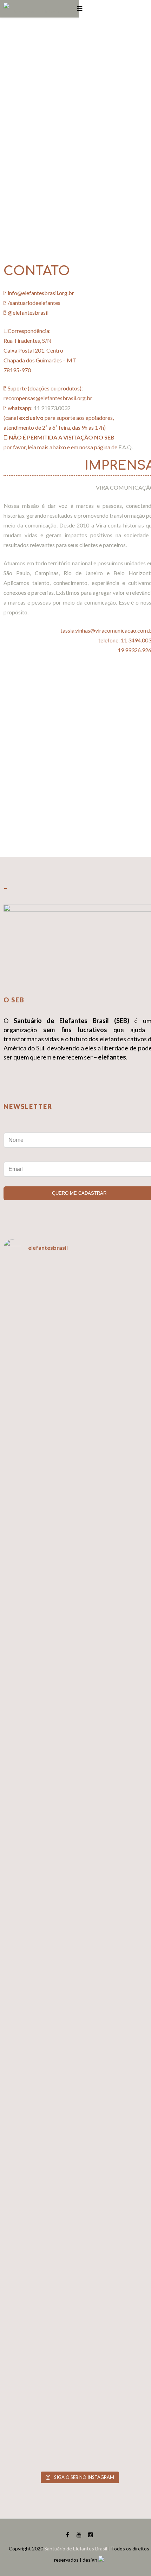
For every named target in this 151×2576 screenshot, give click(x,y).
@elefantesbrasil (28, 312)
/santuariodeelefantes (34, 303)
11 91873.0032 (52, 408)
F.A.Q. (126, 447)
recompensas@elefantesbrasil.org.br (48, 398)
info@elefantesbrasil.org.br (41, 293)
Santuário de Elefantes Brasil (76, 2548)
